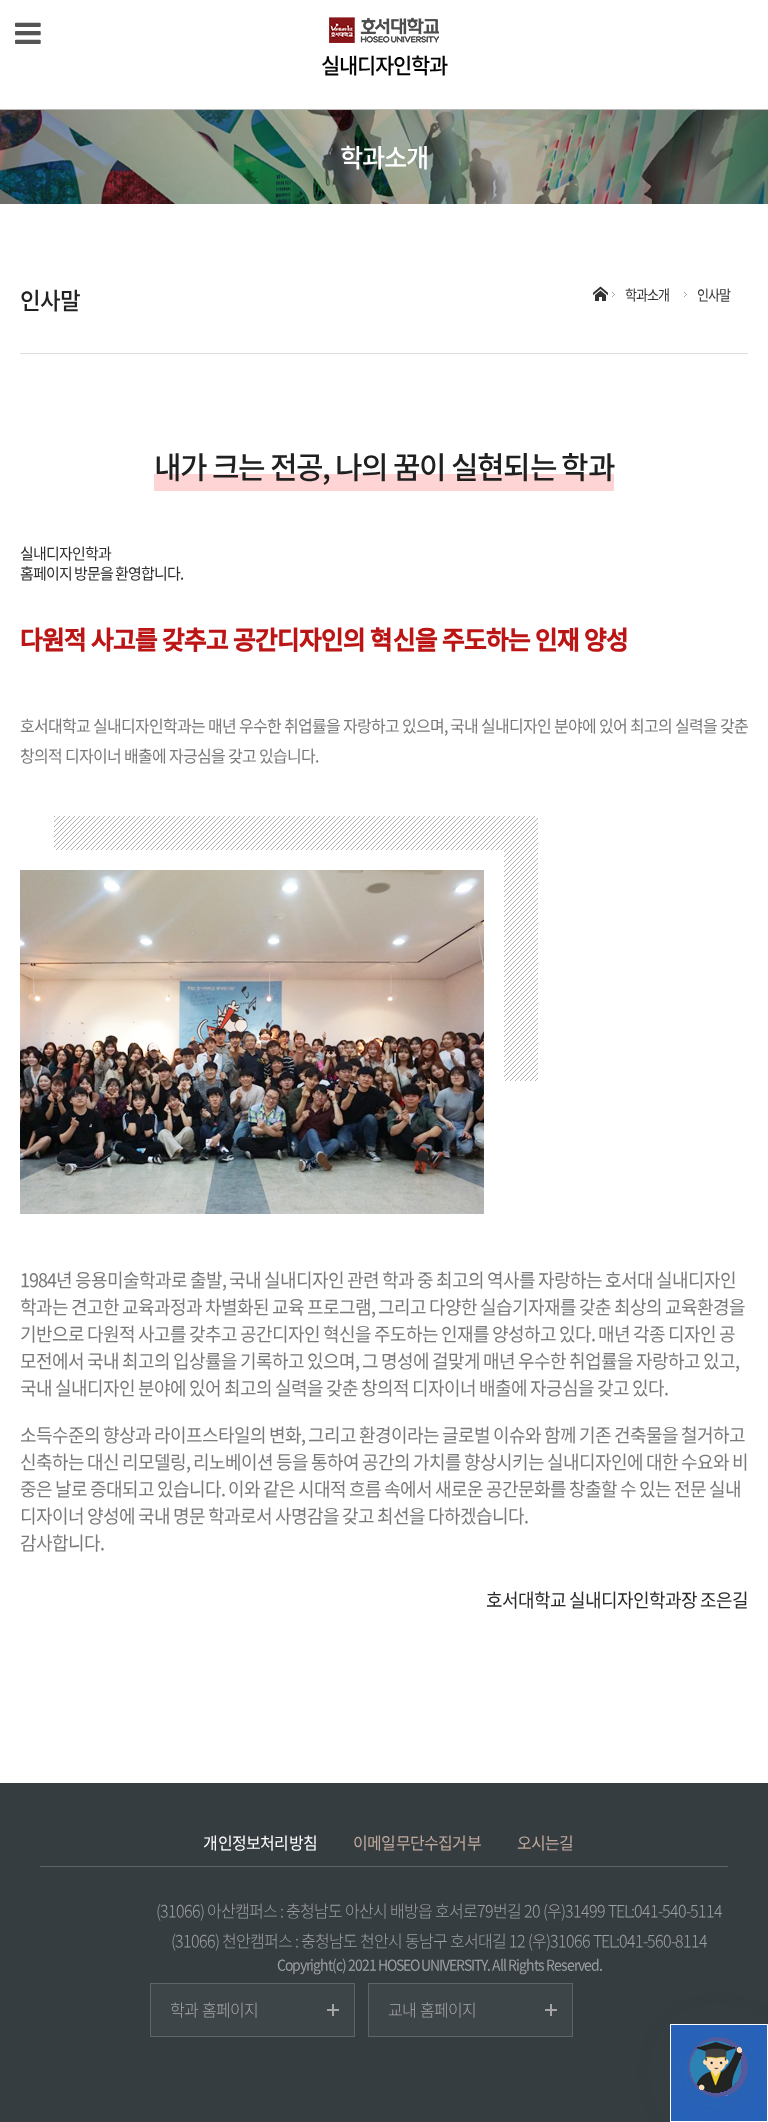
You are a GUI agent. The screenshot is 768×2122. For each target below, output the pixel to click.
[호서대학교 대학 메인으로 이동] (384, 30)
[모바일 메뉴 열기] (27, 32)
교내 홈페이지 (432, 2009)
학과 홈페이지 (214, 2009)
